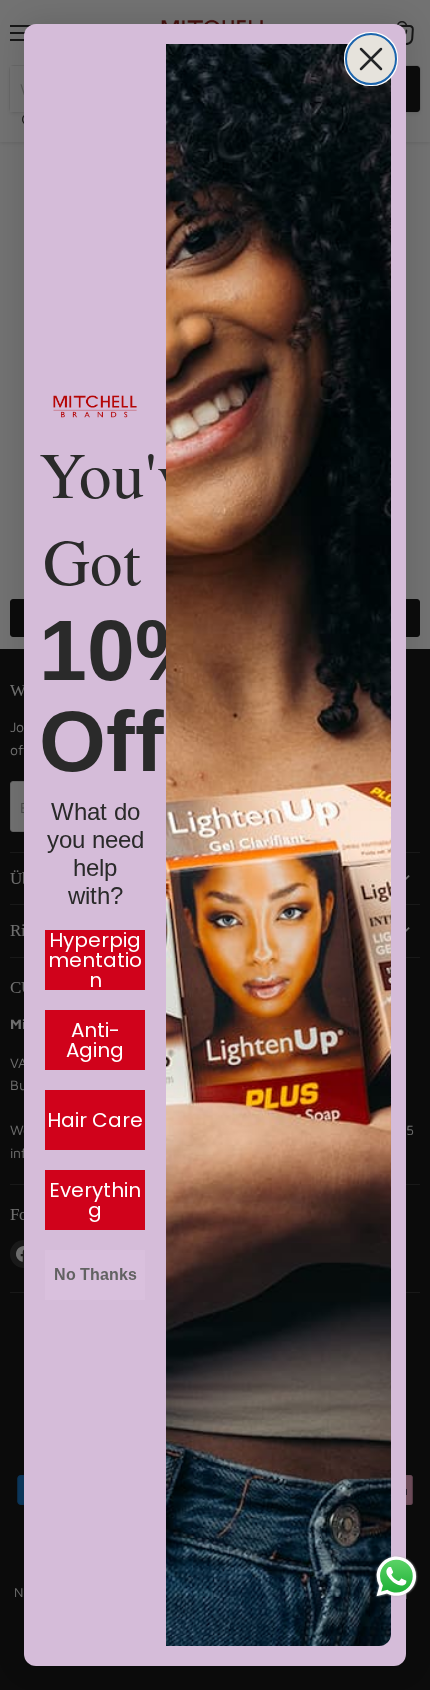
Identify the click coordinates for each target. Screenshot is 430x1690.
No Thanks (95, 1274)
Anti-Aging (95, 1040)
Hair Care (95, 1120)
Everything (95, 1200)
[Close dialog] (371, 59)
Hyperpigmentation (95, 960)
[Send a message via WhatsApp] (396, 1576)
